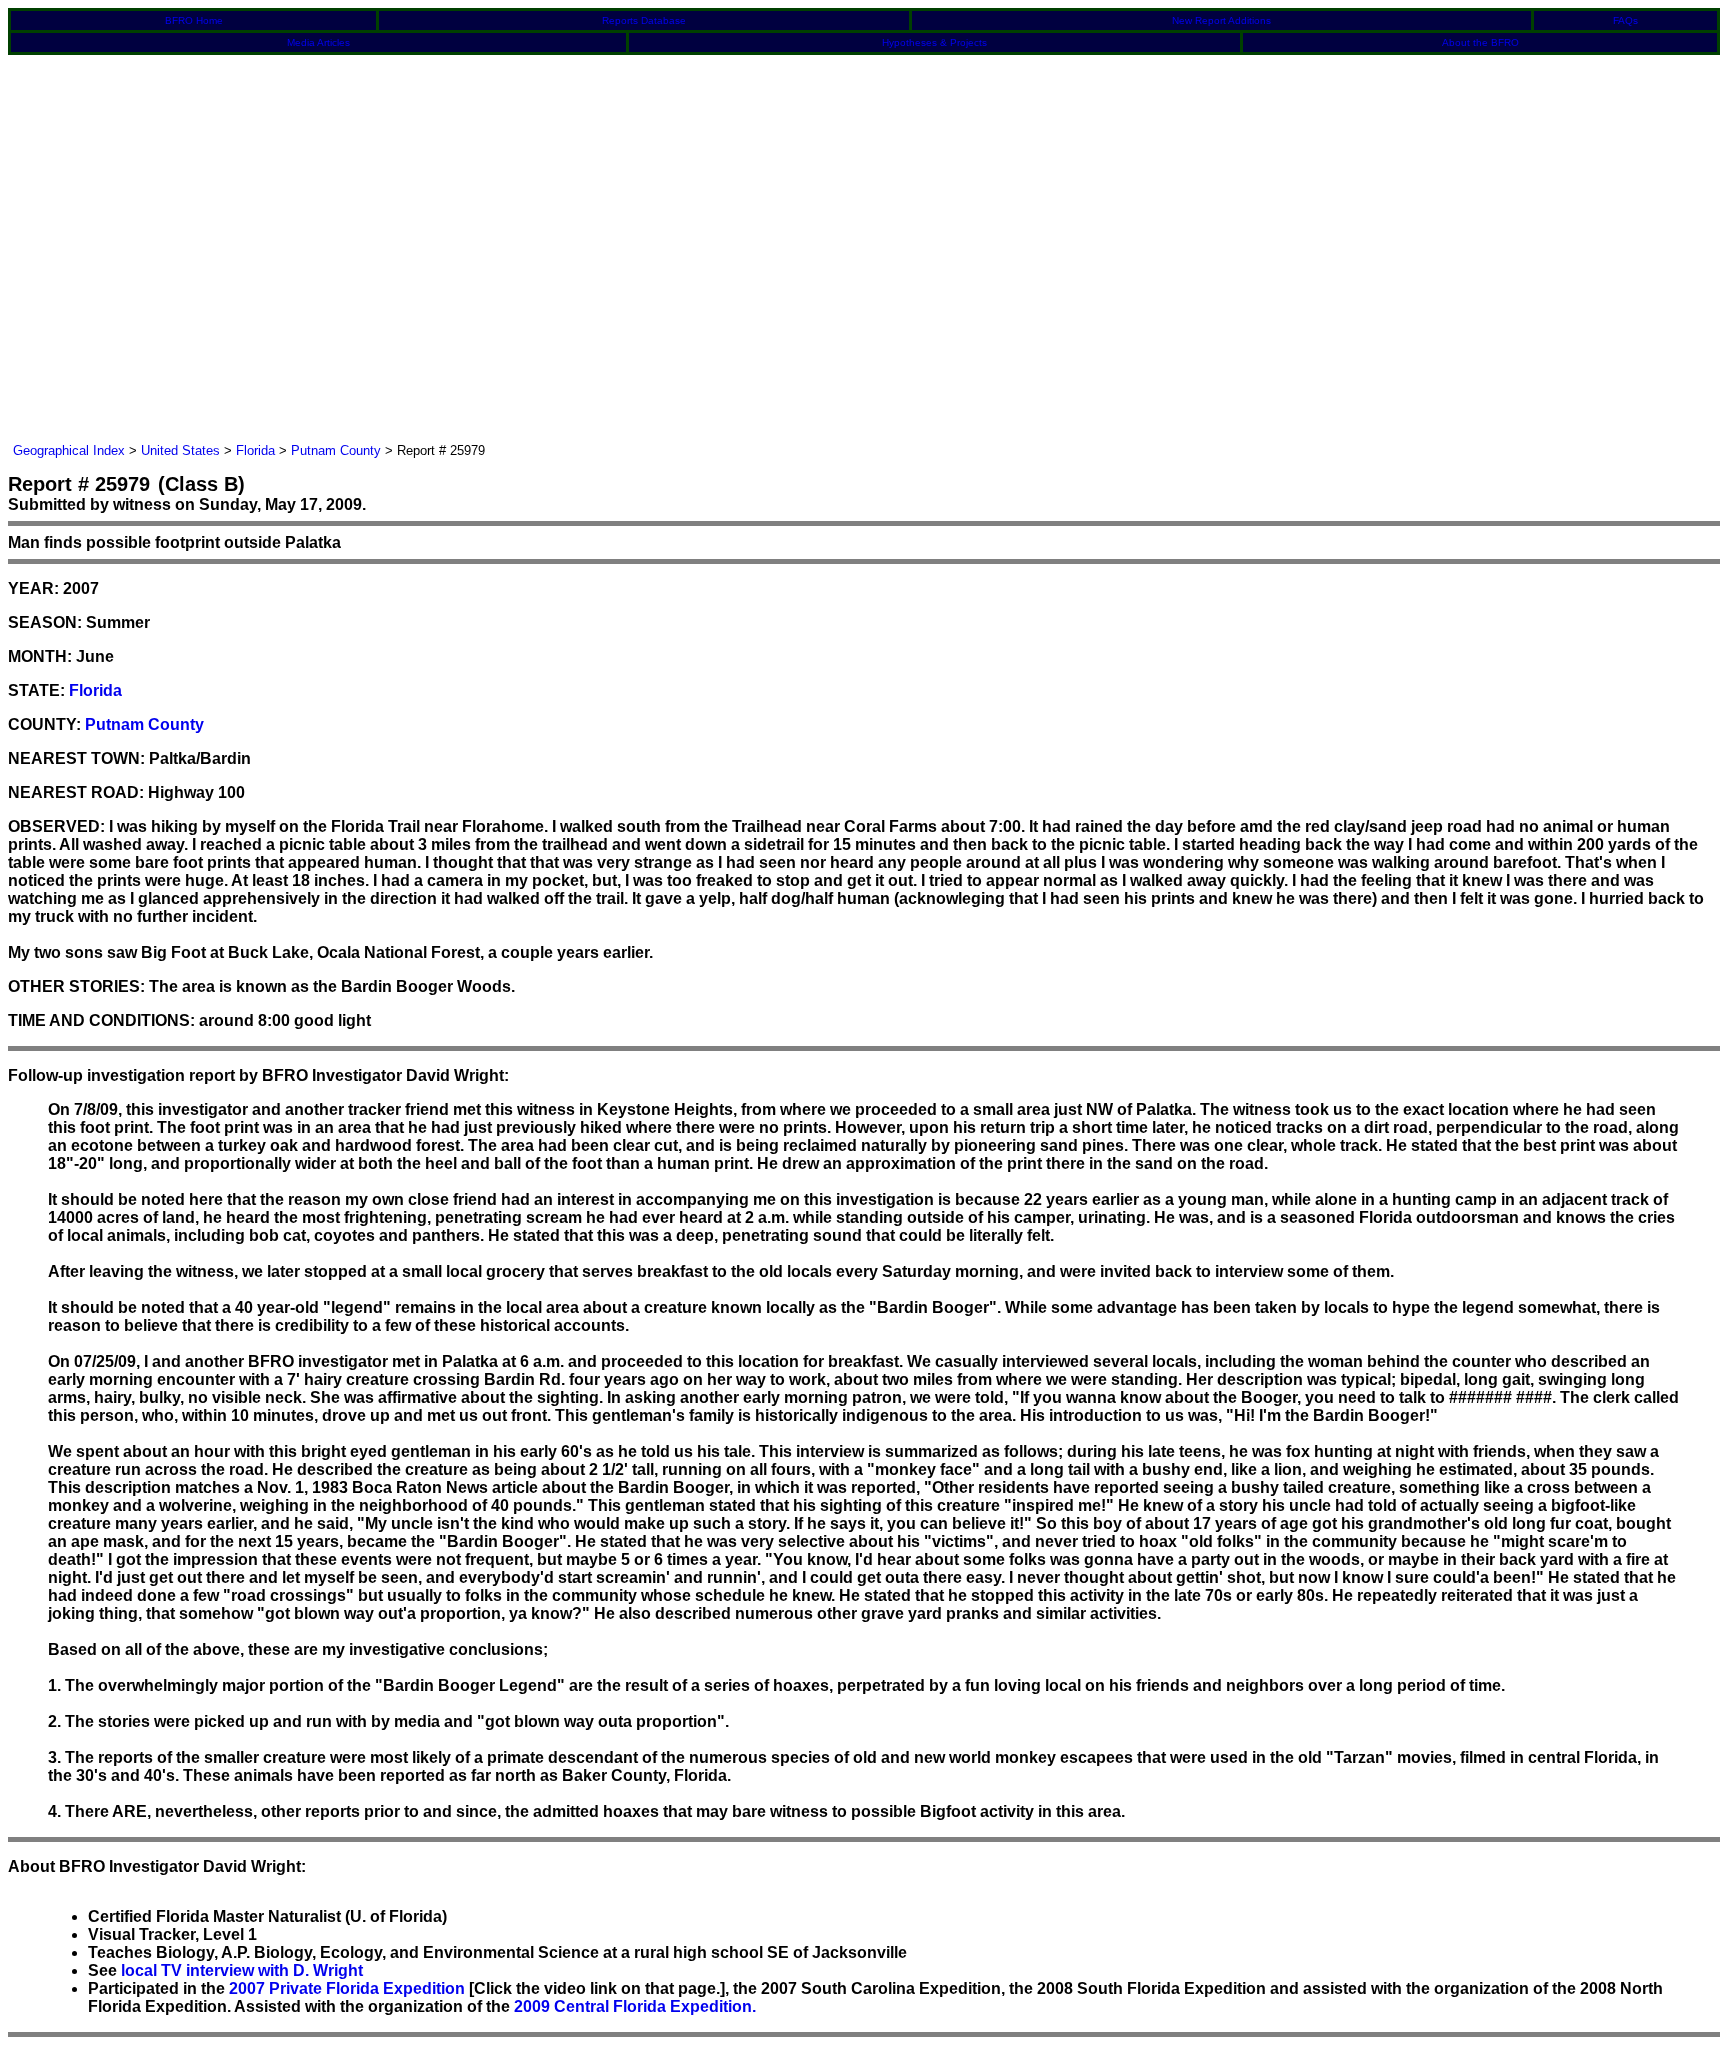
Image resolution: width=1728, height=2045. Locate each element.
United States (180, 450)
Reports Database (644, 20)
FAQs (1625, 20)
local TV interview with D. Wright (242, 1970)
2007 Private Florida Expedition (347, 1988)
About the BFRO (1480, 42)
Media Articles (318, 42)
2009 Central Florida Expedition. (635, 2006)
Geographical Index (69, 450)
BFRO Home (194, 20)
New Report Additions (1221, 20)
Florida (255, 450)
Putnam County (336, 450)
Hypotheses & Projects (934, 42)
